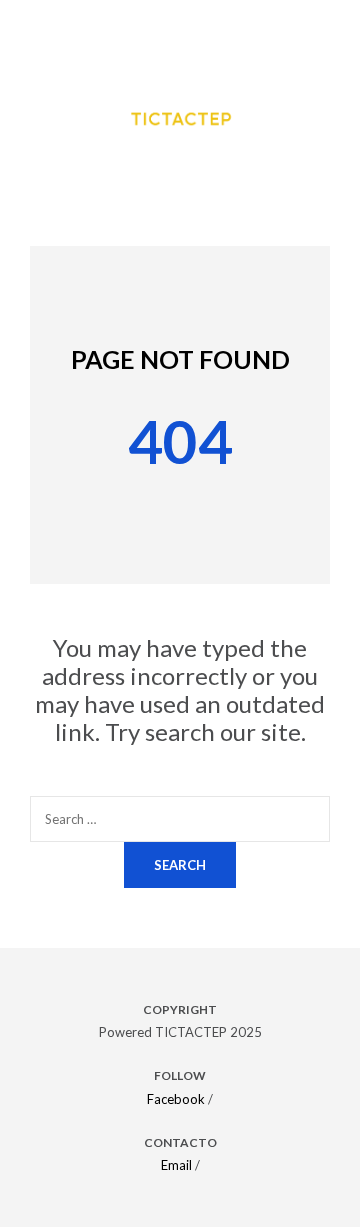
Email (176, 1165)
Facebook (176, 1099)
